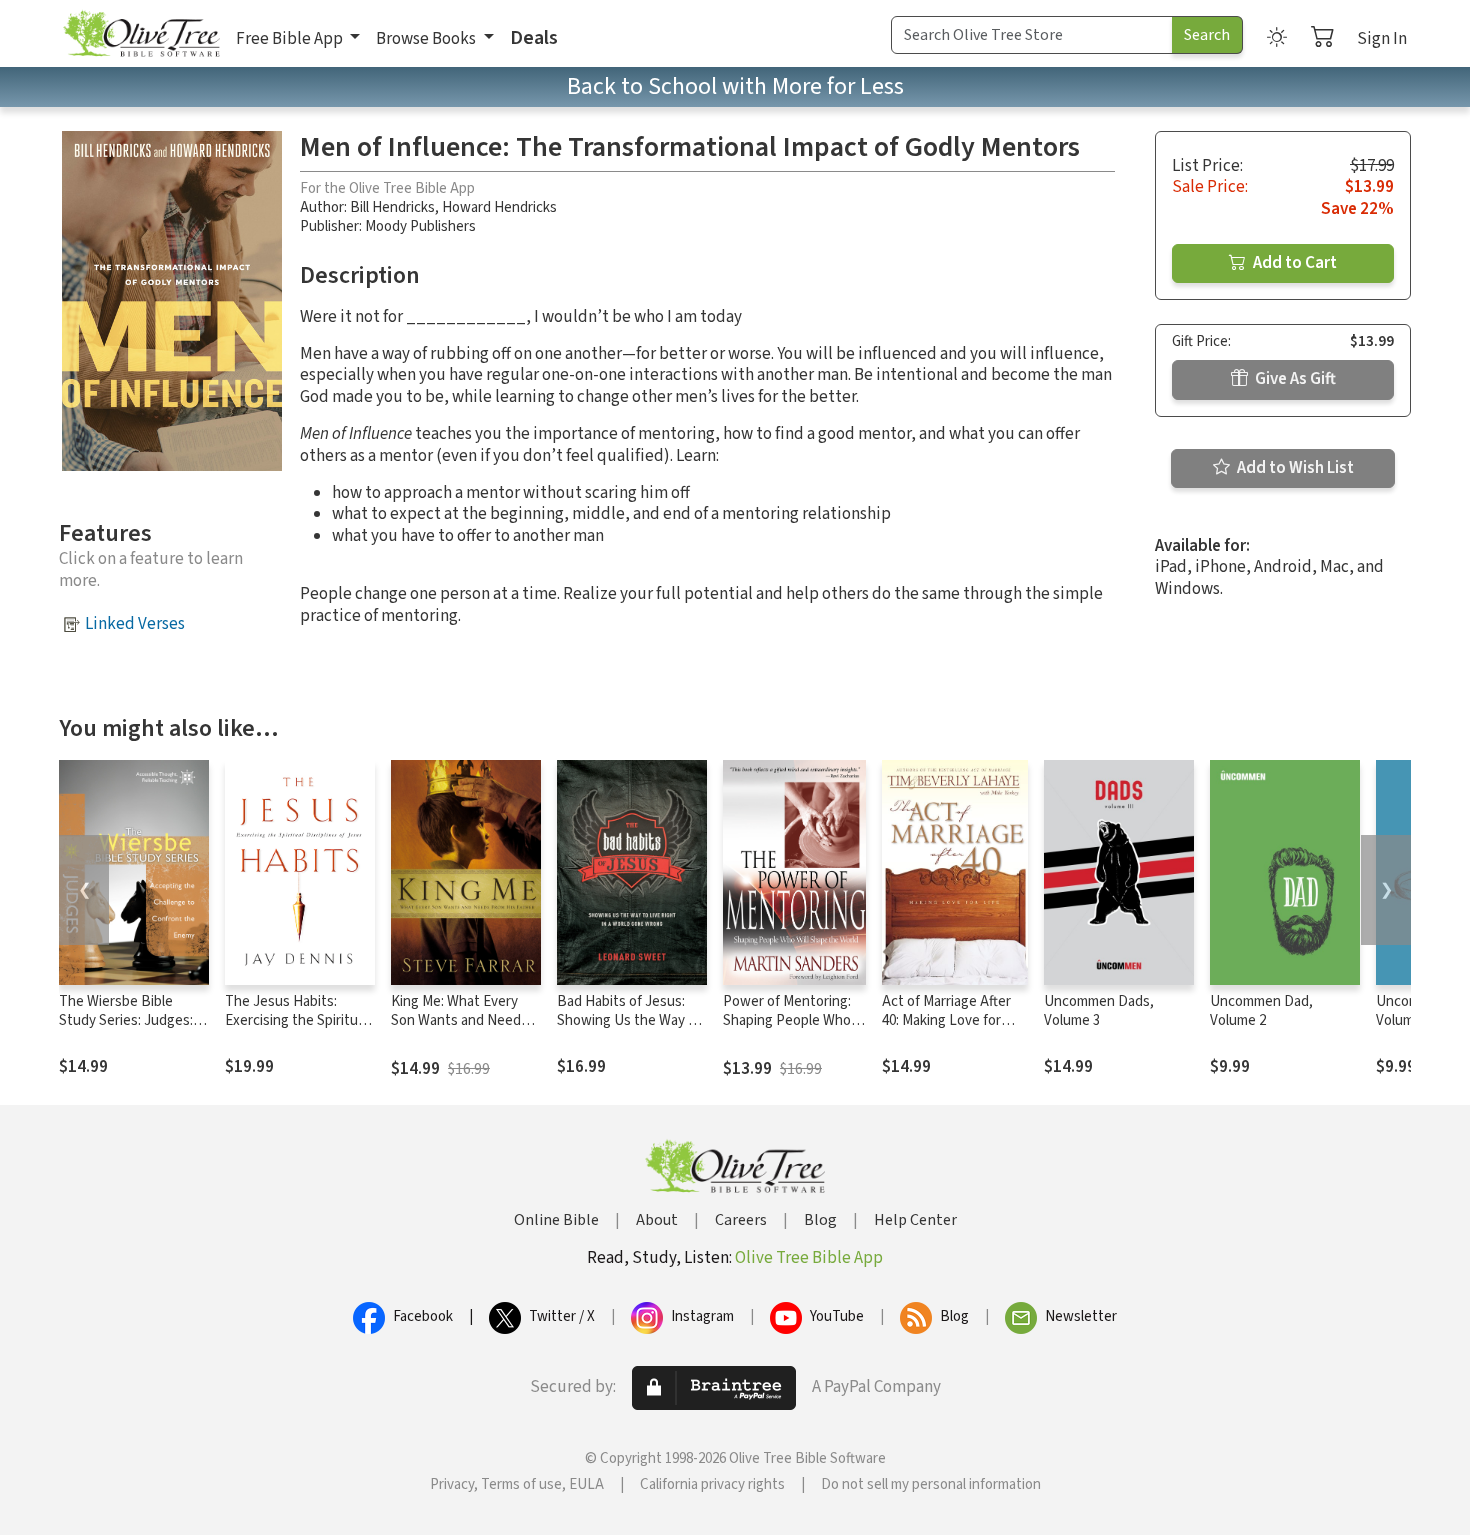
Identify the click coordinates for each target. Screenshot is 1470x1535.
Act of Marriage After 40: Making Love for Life (946, 1020)
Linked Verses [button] (135, 624)
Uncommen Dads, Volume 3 (1099, 1011)
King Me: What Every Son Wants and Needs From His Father (459, 1020)
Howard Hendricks (499, 207)
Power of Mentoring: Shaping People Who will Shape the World (787, 1020)
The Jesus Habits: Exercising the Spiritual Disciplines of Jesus (296, 1020)
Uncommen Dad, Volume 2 (1261, 1011)
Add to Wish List (1294, 468)
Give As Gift (1294, 379)
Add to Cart (1293, 263)
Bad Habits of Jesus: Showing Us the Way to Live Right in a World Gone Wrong (629, 1030)
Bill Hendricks (392, 207)
